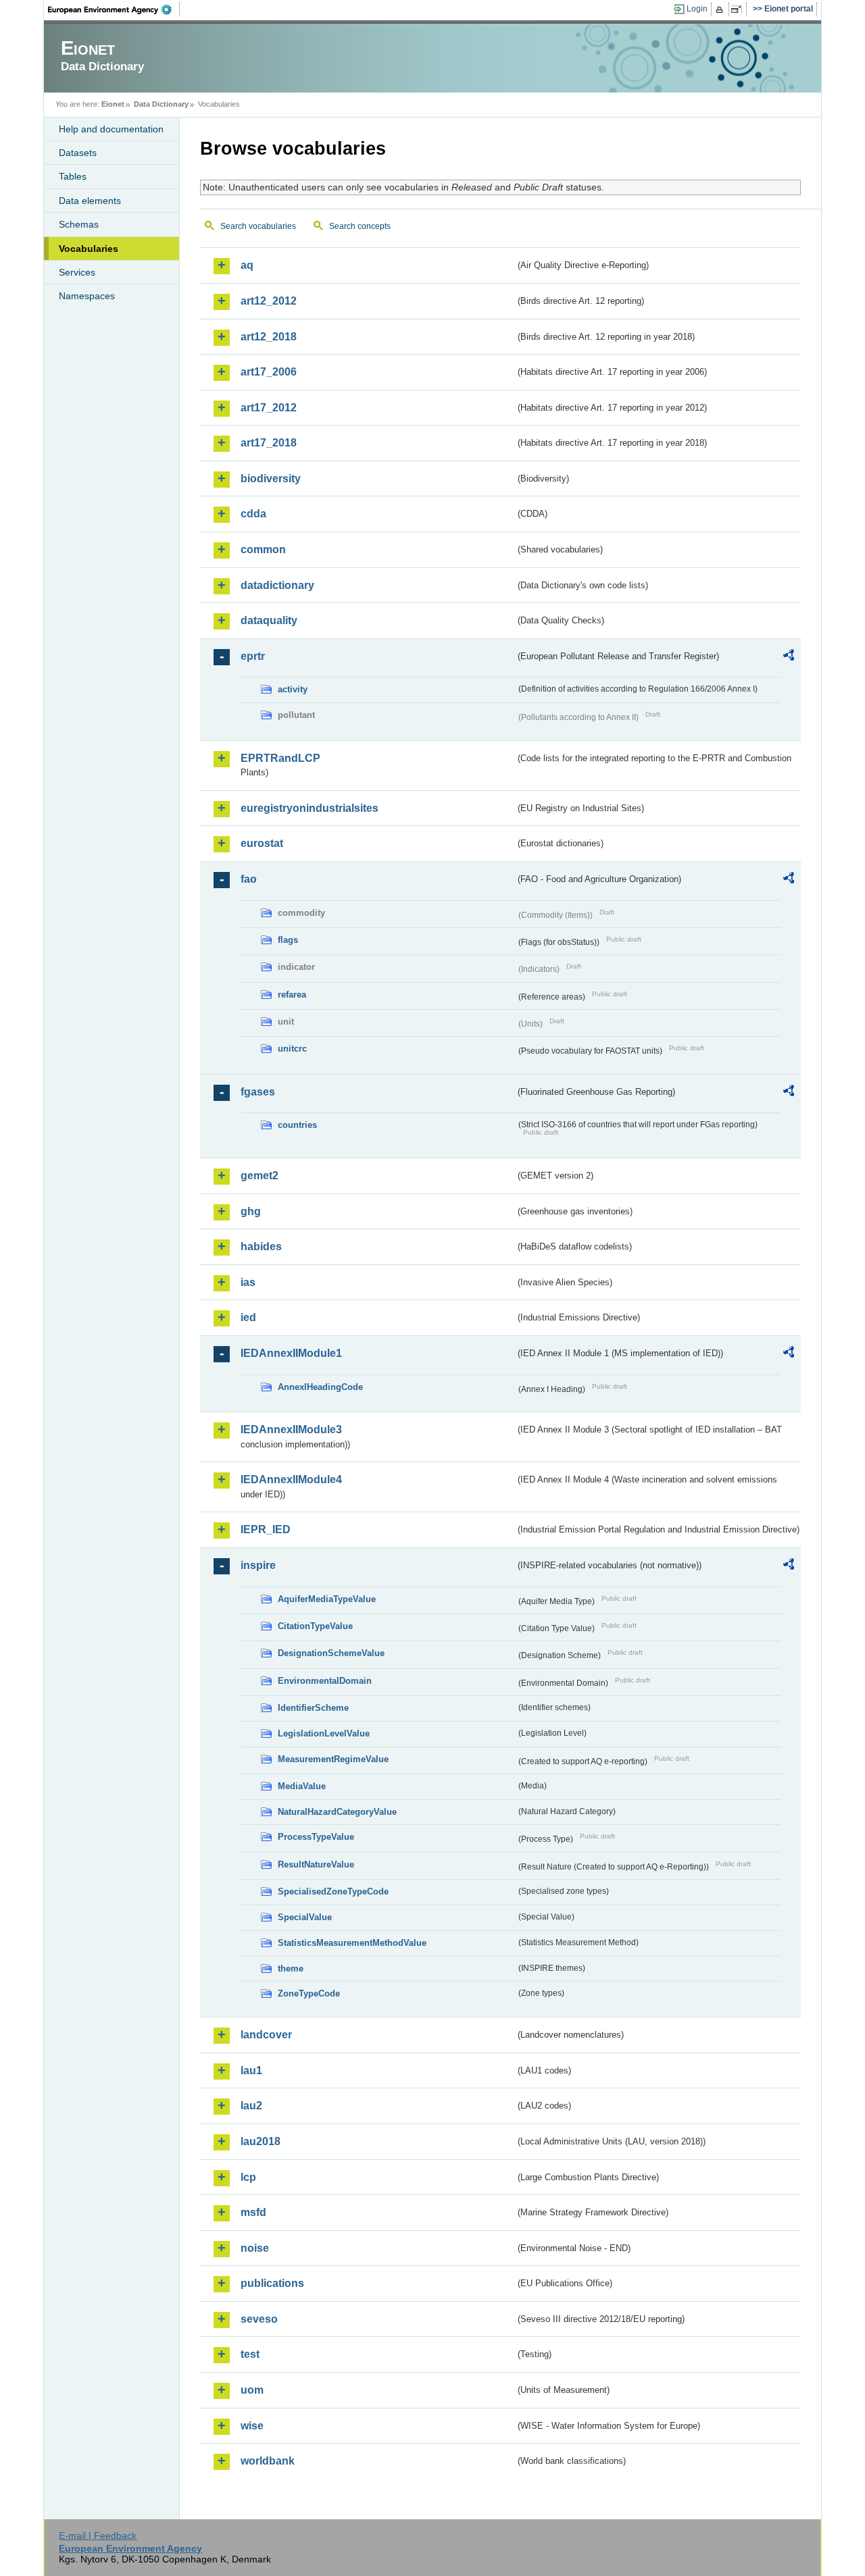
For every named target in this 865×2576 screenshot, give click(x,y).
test (250, 2354)
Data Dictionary (161, 104)
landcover (266, 2035)
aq (247, 265)
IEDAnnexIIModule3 (291, 1429)
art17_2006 (269, 372)
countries (297, 1125)
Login (697, 9)
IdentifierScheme (313, 1708)
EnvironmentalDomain (325, 1681)
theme (291, 1968)
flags (288, 940)
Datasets (78, 153)
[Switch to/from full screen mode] (739, 9)
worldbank (268, 2461)
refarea (292, 995)
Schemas (79, 224)
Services (77, 272)
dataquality (269, 620)
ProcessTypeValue (316, 1837)
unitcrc (292, 1049)
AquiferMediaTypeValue (327, 1599)
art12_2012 (269, 301)
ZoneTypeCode (309, 1993)
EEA (114, 9)
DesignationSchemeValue (331, 1653)
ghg (251, 1211)
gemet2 (259, 1176)
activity (293, 689)
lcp (248, 2177)
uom (252, 2390)
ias (248, 1282)
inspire (258, 1565)
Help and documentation (111, 129)
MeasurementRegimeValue (333, 1759)
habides (261, 1246)
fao (249, 879)
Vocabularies (89, 249)
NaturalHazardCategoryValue (337, 1812)
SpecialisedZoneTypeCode (333, 1891)
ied (248, 1317)
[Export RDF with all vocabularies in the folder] (789, 657)
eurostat (262, 843)
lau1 (251, 2070)
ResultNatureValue (316, 1864)
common (263, 549)
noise (255, 2248)
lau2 (251, 2106)
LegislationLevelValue (324, 1733)
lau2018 (261, 2141)
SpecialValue (305, 1917)
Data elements (90, 201)
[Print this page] (721, 9)
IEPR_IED (266, 1529)
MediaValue (302, 1786)
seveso (259, 2319)
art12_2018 (269, 337)
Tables (73, 176)
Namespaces (87, 296)
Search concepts (360, 226)
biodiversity (271, 479)
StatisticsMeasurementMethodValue (352, 1943)
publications (272, 2283)
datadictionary (277, 585)
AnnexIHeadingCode (320, 1387)
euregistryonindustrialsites (310, 808)
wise (252, 2426)
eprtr (253, 656)
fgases (258, 1092)
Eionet (113, 104)
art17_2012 (269, 408)
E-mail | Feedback (98, 2535)
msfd (253, 2212)
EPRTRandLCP (280, 758)
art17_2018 (269, 443)
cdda (253, 514)
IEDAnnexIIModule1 (291, 1353)
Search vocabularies (258, 226)
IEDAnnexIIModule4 (291, 1479)
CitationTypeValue (315, 1626)
